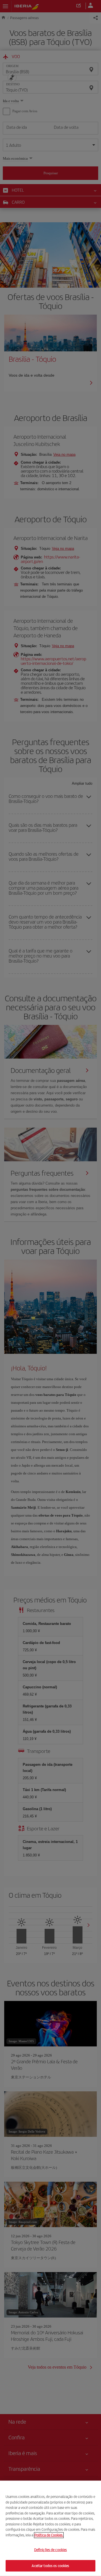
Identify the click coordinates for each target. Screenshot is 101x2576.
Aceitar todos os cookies (50, 2565)
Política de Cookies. (49, 2535)
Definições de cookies (51, 2550)
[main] (50, 2528)
